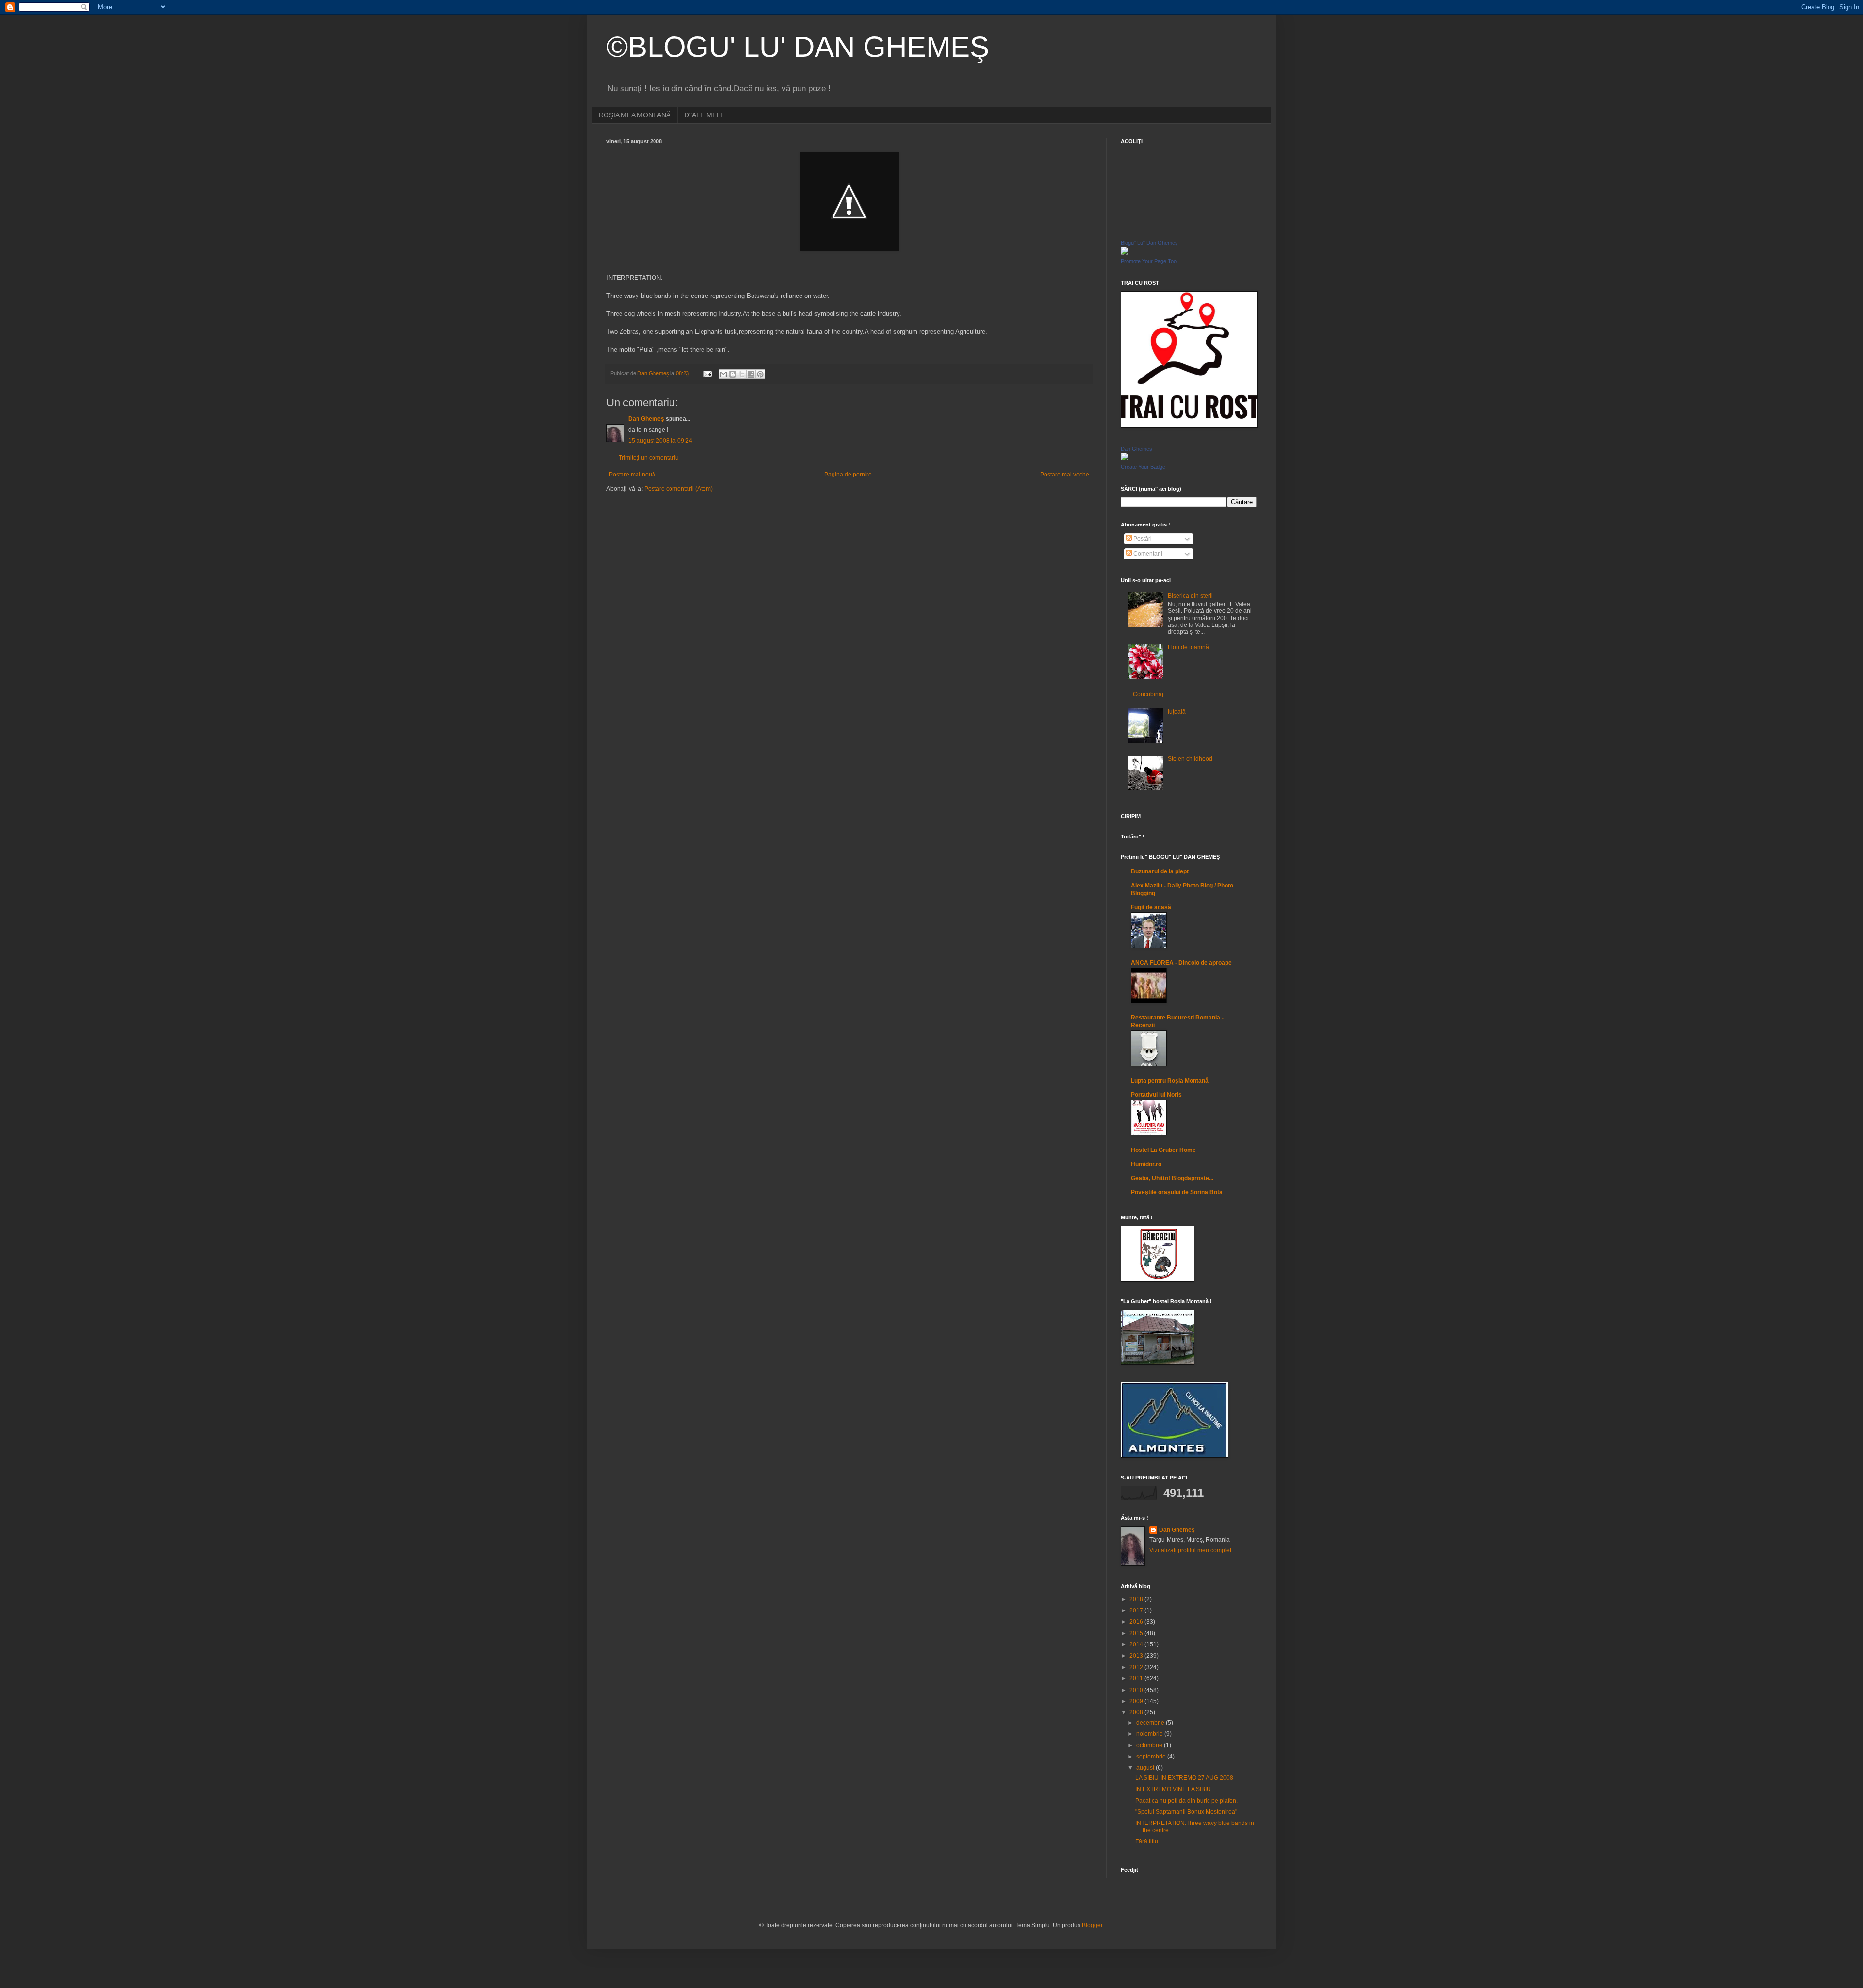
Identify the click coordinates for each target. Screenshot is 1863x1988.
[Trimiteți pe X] (742, 374)
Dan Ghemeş (1136, 449)
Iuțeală (1177, 712)
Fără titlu (1147, 1841)
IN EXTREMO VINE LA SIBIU (1173, 1789)
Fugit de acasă (1151, 907)
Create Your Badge (1143, 467)
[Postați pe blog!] (733, 374)
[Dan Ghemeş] (1125, 459)
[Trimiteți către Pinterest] (760, 374)
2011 (1137, 1678)
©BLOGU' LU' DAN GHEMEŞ (798, 47)
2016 (1137, 1622)
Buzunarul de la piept (1160, 871)
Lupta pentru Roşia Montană (1170, 1081)
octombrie (1150, 1745)
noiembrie (1150, 1734)
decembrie (1151, 1723)
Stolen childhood (1190, 759)
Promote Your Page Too (1149, 261)
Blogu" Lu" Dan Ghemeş (1149, 243)
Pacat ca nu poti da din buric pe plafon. (1186, 1801)
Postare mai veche (1065, 475)
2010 (1137, 1690)
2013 (1137, 1656)
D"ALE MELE (705, 115)
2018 (1137, 1599)
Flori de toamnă (1188, 647)
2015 (1137, 1633)
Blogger (1092, 1925)
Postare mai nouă (632, 475)
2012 (1137, 1667)
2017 (1137, 1610)
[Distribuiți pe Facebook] (751, 374)
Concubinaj (1148, 694)
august (1146, 1768)
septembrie (1152, 1757)
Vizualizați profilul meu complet (1190, 1550)
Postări (1142, 539)
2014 (1137, 1644)
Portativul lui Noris (1156, 1095)
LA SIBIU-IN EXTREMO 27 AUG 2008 (1184, 1778)
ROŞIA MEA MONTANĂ (635, 115)
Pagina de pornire (848, 475)
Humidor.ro (1146, 1164)
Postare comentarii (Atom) (678, 489)
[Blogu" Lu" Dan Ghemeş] (1125, 253)
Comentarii (1147, 554)
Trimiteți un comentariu (649, 458)
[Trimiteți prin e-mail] (723, 374)
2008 (1137, 1712)
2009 (1137, 1701)
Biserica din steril (1190, 596)
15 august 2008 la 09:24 (660, 441)
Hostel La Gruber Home (1163, 1150)
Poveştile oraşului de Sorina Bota (1177, 1192)
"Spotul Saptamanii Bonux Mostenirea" (1186, 1812)
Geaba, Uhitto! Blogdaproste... (1172, 1178)
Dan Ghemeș (646, 419)
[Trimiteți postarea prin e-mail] (707, 373)
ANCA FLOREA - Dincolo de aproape (1181, 963)
